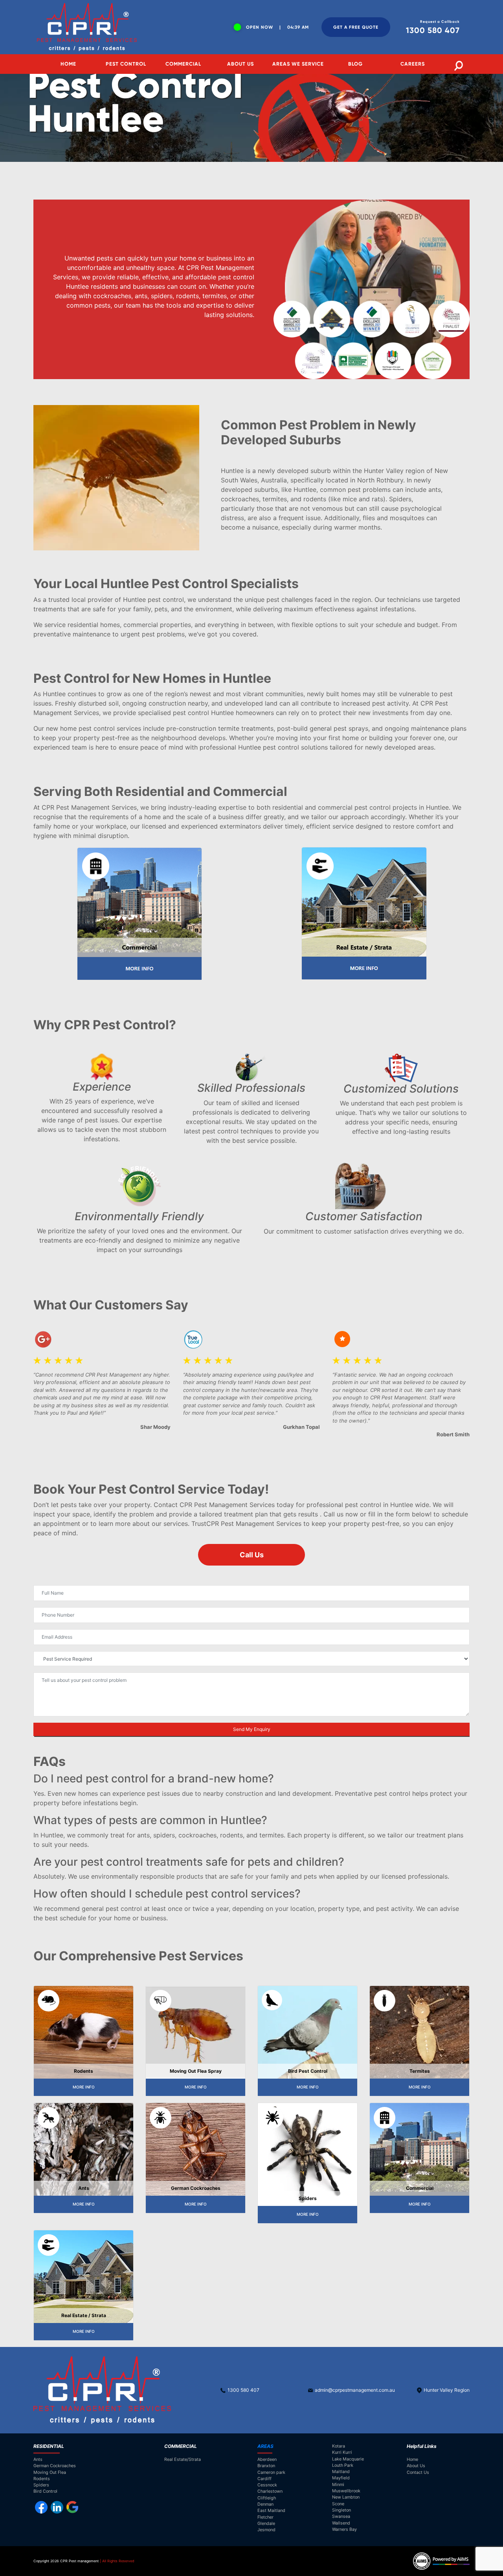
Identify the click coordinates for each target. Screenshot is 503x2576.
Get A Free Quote (356, 27)
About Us (240, 64)
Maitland (341, 2471)
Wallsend (341, 2523)
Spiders (41, 2485)
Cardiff (264, 2479)
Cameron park (271, 2472)
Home (68, 64)
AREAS (265, 2446)
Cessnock (267, 2485)
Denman (265, 2504)
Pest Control (126, 64)
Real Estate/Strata (183, 2459)
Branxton (266, 2466)
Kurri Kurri (342, 2452)
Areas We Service (298, 64)
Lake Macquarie (348, 2459)
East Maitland (271, 2510)
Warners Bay (344, 2529)
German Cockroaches (55, 2466)
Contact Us (418, 2472)
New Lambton (346, 2497)
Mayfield (341, 2478)
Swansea (341, 2516)
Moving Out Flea (50, 2472)
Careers (413, 64)
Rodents (42, 2479)
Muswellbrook (346, 2491)
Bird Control (45, 2491)
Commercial (183, 64)
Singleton (341, 2510)
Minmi (338, 2484)
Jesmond (266, 2530)
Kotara (339, 2446)
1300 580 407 (243, 2390)
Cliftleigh (267, 2498)
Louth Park (343, 2465)
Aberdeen (267, 2459)
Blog (355, 64)
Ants (38, 2459)
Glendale (266, 2523)
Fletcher (265, 2517)
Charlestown (270, 2491)
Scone (338, 2504)
